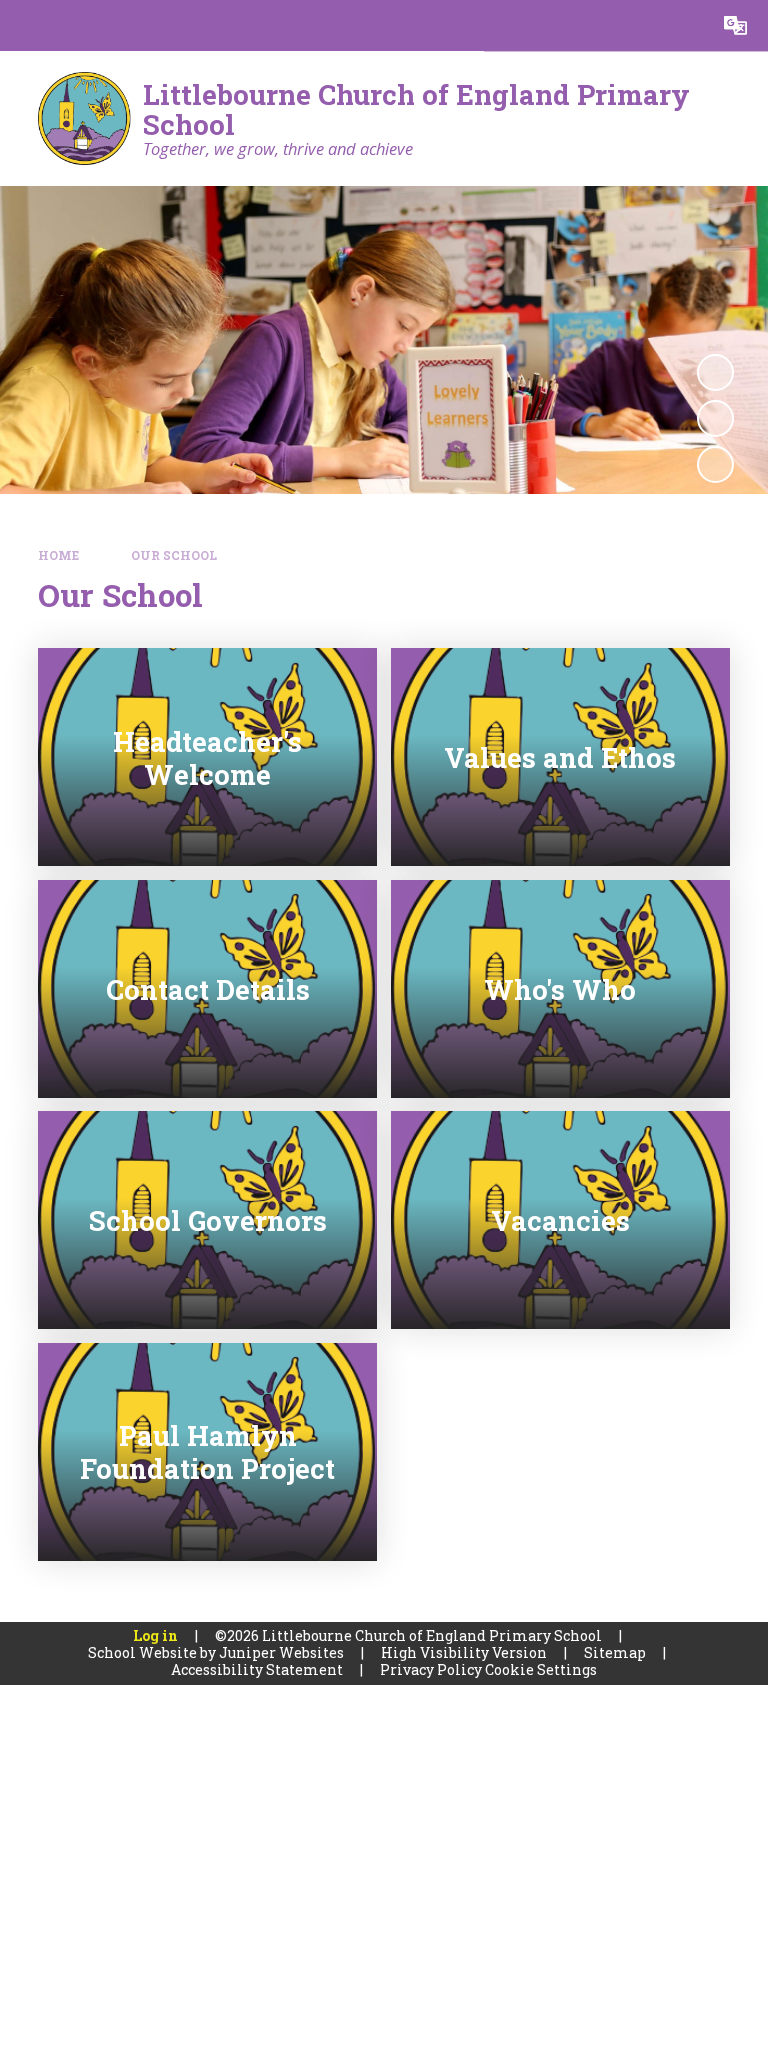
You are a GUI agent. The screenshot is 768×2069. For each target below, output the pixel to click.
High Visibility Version (464, 1652)
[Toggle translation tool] (735, 25)
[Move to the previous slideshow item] (715, 418)
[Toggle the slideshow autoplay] (715, 372)
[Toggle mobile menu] (25, 25)
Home (58, 555)
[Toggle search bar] (684, 25)
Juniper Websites (281, 1652)
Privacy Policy (431, 1669)
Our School (174, 555)
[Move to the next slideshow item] (715, 464)
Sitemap (615, 1652)
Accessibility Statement (257, 1669)
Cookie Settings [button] (541, 1669)
